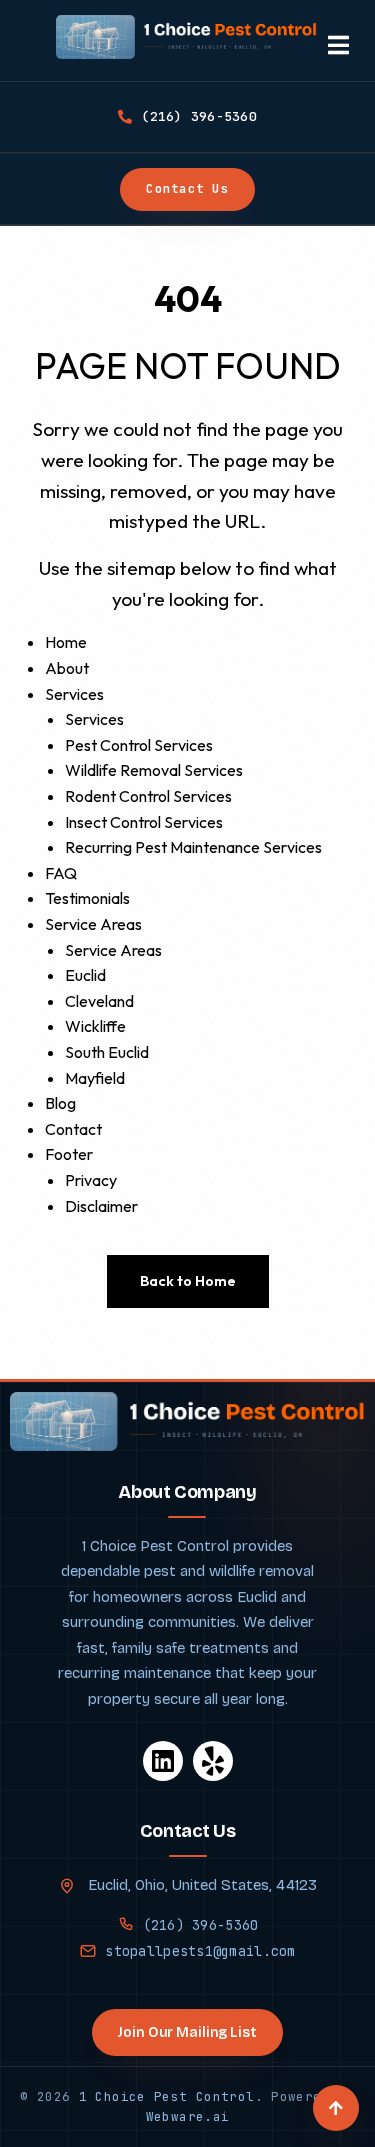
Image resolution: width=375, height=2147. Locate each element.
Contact (73, 1129)
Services (74, 694)
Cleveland (99, 1001)
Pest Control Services (139, 745)
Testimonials (87, 898)
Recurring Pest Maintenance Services (193, 847)
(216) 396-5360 (201, 1925)
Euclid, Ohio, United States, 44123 (200, 1885)
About (67, 668)
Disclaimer (101, 1206)
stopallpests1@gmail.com (200, 1951)
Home (66, 642)
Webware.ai (188, 2116)
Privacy (91, 1180)
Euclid (85, 975)
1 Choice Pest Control (167, 2096)
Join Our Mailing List (187, 2032)
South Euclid (107, 1052)
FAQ (61, 873)
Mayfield (95, 1078)
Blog (60, 1103)
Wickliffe (95, 1026)
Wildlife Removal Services (154, 770)
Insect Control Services (144, 822)
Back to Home (188, 1281)
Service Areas (93, 924)
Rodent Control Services (148, 796)
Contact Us (187, 188)
